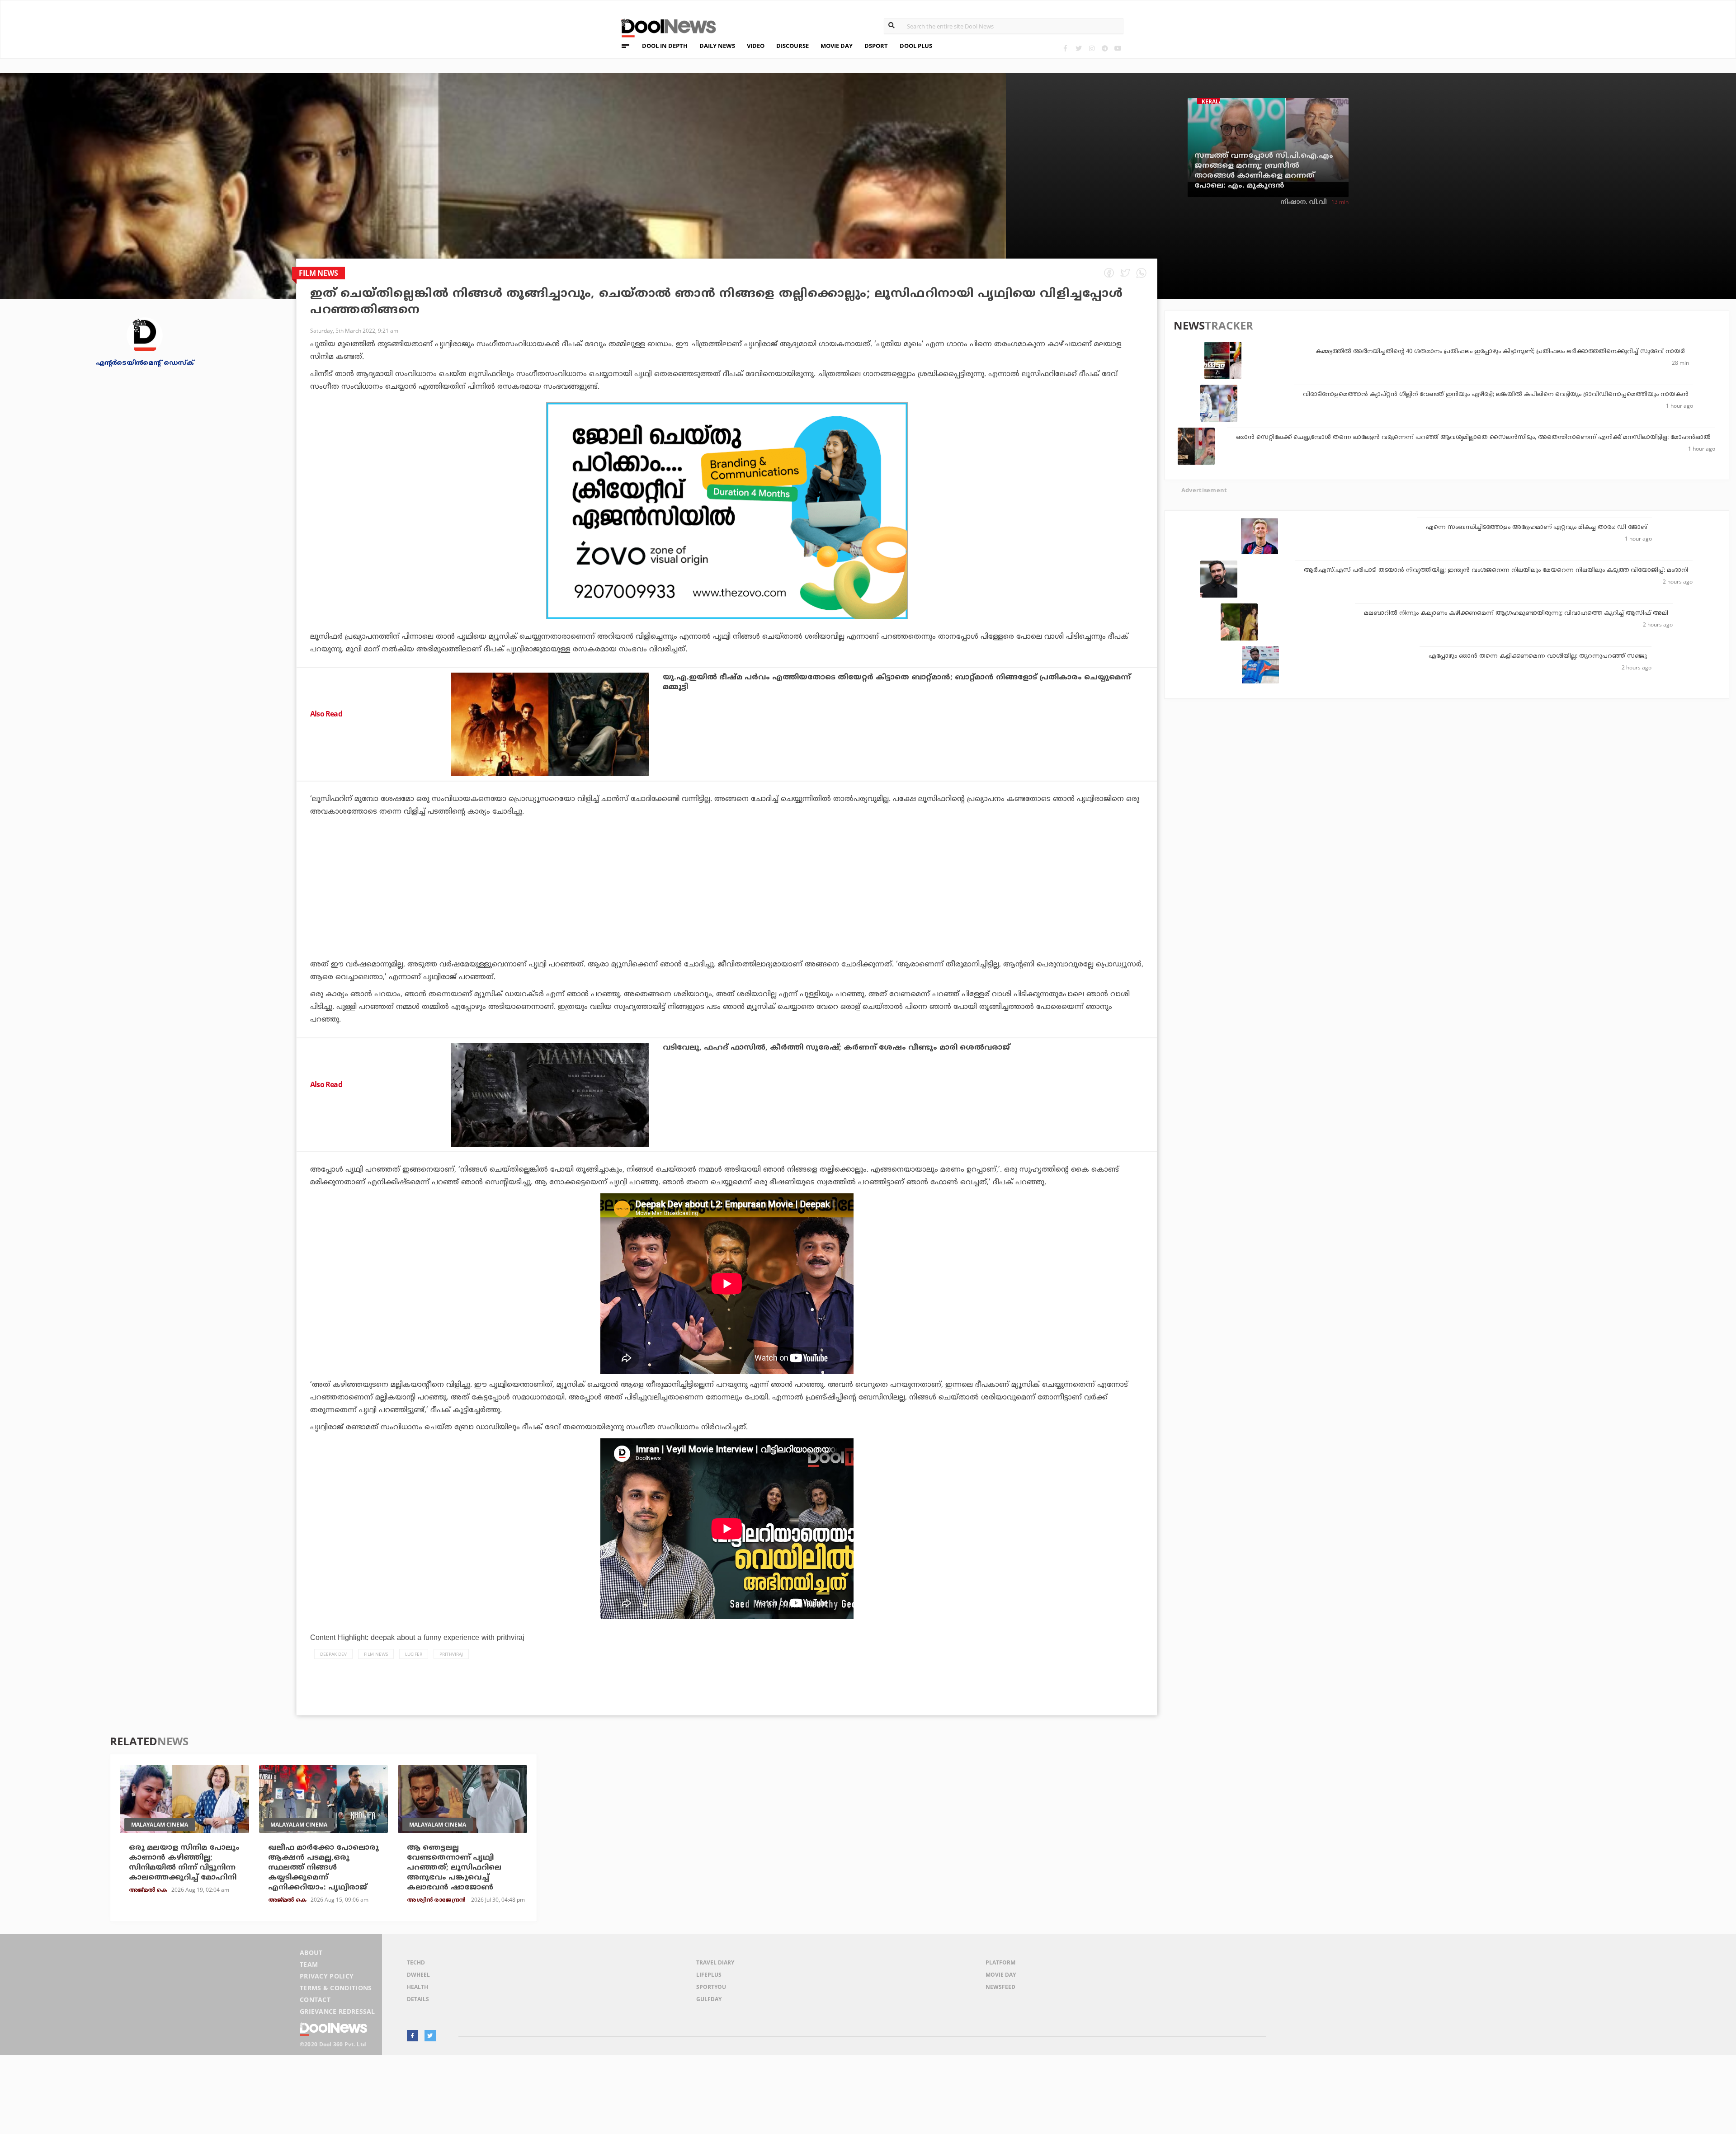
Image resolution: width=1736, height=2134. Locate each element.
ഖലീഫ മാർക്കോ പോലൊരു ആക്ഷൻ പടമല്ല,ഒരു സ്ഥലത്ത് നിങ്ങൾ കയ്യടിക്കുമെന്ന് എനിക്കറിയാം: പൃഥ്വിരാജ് (323, 1868)
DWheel (418, 1975)
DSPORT (876, 46)
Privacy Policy (327, 1976)
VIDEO (756, 46)
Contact (315, 2000)
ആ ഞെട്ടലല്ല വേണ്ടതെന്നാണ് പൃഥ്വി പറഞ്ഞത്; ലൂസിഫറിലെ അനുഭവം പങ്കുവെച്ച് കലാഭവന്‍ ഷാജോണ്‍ (454, 1868)
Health (417, 1987)
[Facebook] (1065, 48)
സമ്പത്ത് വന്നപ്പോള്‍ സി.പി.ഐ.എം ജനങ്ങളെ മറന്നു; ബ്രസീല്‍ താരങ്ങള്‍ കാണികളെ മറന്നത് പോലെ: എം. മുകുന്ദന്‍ (1264, 171)
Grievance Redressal (337, 2011)
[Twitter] (1078, 48)
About (311, 1953)
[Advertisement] (727, 511)
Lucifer (414, 1654)
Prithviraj (451, 1654)
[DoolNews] (665, 27)
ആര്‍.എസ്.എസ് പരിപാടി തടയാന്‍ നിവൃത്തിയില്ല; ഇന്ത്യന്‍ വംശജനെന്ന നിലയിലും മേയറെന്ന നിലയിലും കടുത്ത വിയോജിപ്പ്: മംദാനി (1496, 570)
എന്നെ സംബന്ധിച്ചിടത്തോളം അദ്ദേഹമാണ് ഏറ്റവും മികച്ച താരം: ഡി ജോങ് (1537, 528)
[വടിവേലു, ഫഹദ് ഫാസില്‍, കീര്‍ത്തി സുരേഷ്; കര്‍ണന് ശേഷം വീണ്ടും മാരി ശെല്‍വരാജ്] (550, 1095)
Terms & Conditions (336, 1988)
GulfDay (709, 1999)
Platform (1000, 1962)
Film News (376, 1654)
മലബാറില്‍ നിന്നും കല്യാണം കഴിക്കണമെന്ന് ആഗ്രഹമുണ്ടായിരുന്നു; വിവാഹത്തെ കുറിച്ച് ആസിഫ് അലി (1516, 613)
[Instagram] (1092, 48)
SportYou (711, 1987)
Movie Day (1001, 1975)
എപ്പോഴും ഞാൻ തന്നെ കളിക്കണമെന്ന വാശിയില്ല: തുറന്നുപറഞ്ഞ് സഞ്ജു (1538, 656)
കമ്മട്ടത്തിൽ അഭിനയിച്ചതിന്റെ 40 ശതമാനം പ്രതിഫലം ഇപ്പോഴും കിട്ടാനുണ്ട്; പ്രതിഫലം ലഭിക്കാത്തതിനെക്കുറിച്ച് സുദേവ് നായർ (1500, 352)
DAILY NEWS (717, 46)
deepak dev (333, 1654)
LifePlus (709, 1975)
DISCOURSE (793, 46)
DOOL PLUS (916, 46)
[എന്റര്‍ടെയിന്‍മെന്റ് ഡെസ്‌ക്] (145, 335)
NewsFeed (1000, 1987)
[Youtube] (1118, 48)
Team (309, 1964)
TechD (416, 1962)
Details (418, 1999)
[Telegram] (1105, 48)
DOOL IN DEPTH (665, 46)
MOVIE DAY (837, 46)
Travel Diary (715, 1962)
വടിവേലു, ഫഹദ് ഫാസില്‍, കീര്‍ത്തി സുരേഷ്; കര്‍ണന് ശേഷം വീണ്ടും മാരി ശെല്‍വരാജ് (836, 1048)
